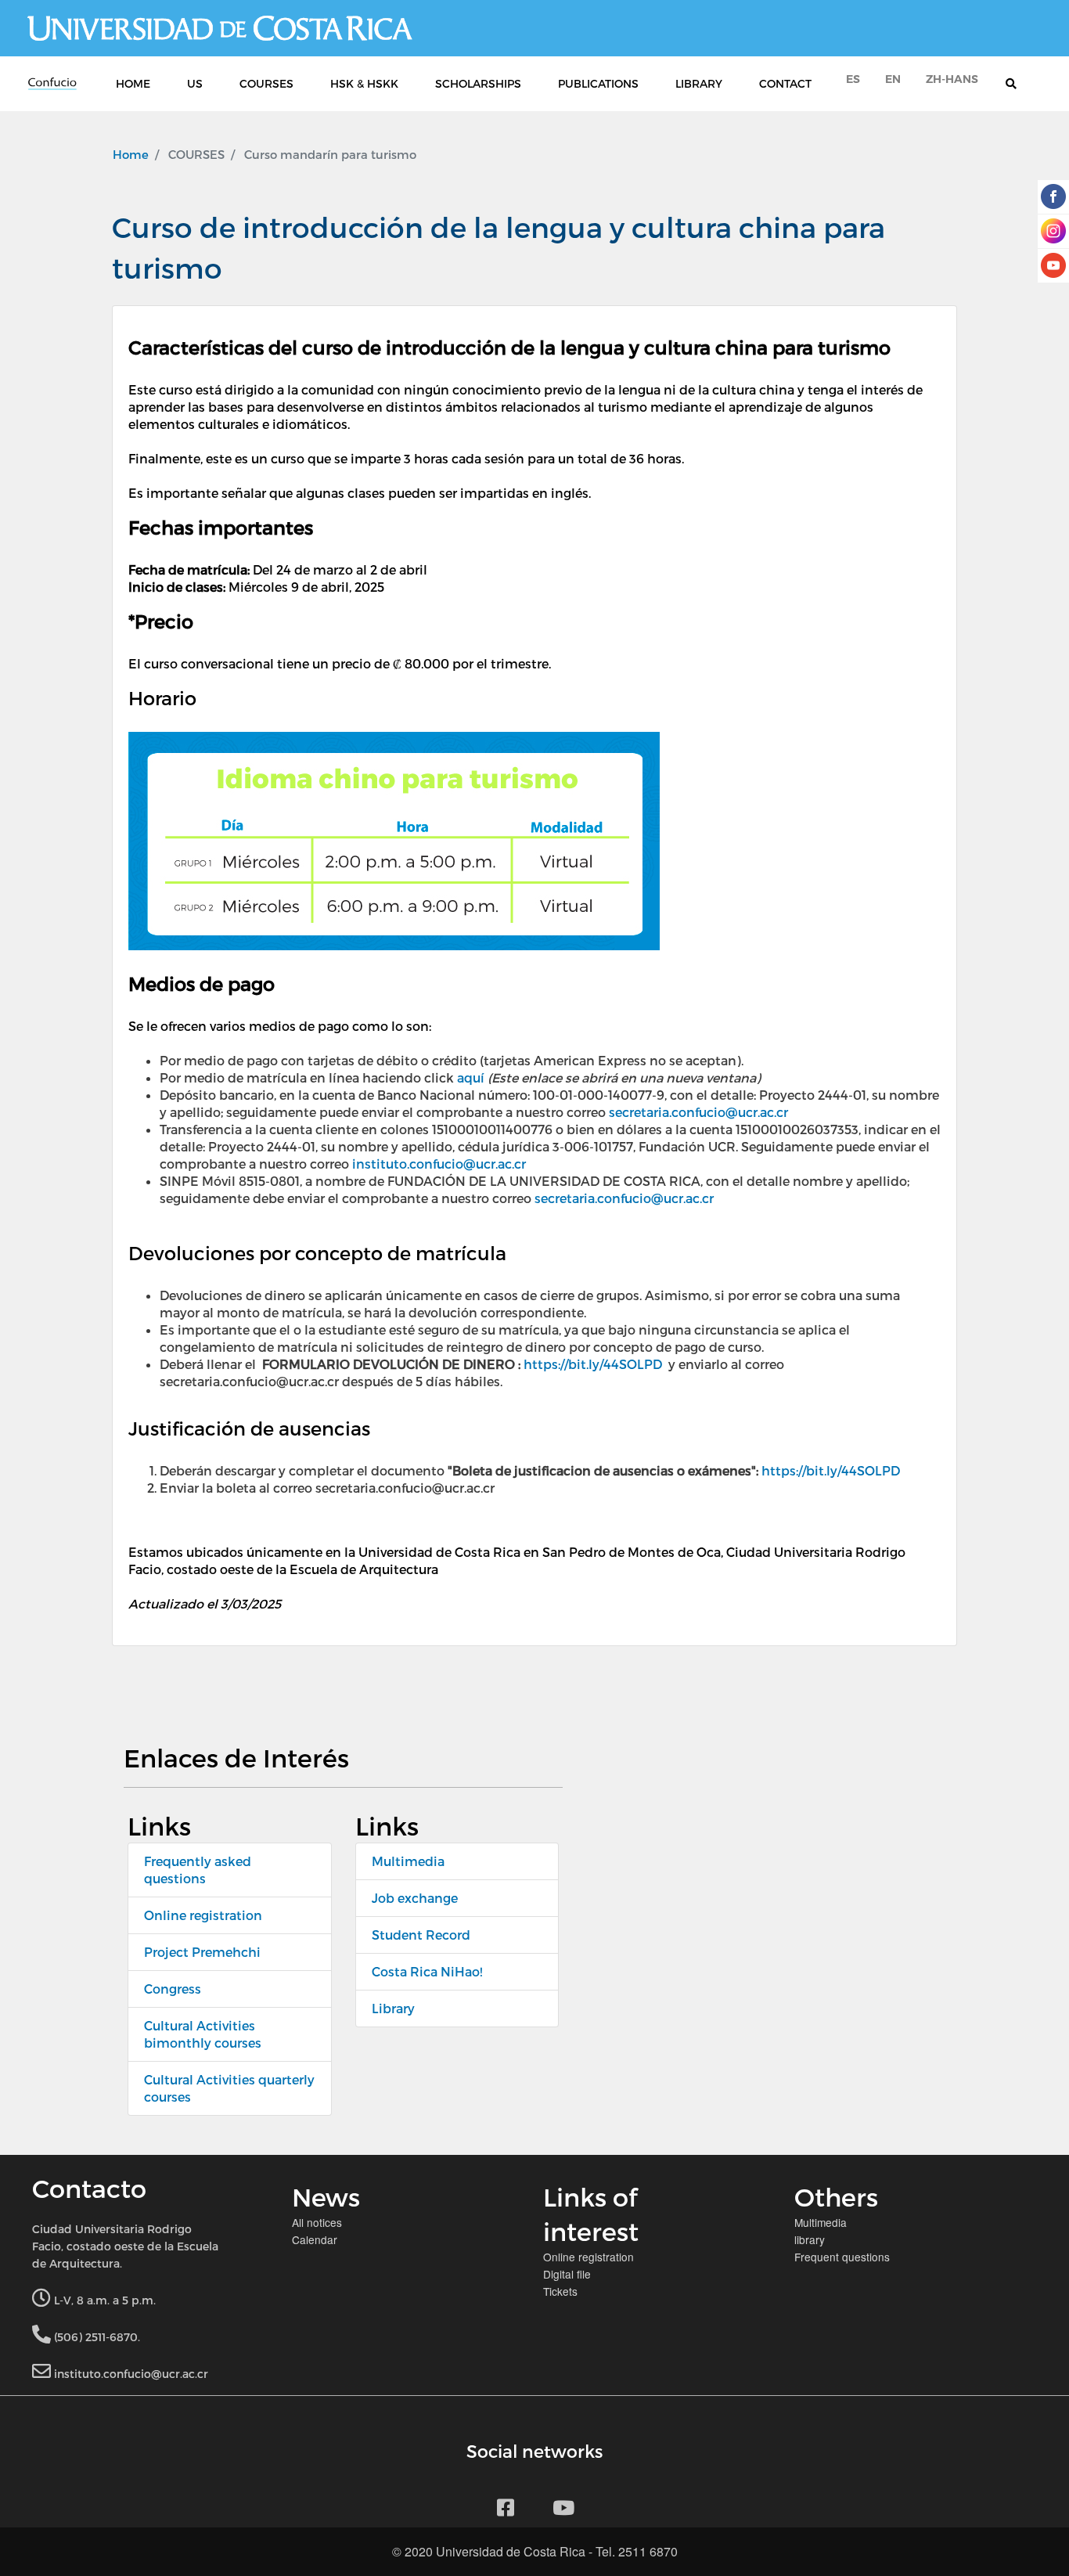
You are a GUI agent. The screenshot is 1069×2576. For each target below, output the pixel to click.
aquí (471, 1077)
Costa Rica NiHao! (427, 1971)
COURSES (266, 83)
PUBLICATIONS (598, 83)
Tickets (560, 2291)
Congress (173, 1989)
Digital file (567, 2274)
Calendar (315, 2239)
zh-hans (952, 79)
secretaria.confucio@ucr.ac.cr (698, 1112)
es (853, 79)
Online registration (203, 1915)
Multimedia (408, 1861)
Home (131, 154)
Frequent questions (842, 2257)
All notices (317, 2222)
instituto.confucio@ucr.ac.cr (439, 1164)
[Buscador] (1019, 84)
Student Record (421, 1935)
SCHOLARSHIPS (478, 83)
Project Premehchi (202, 1952)
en (893, 79)
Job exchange (415, 1898)
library (810, 2239)
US (195, 83)
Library (393, 2008)
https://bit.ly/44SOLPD (593, 1364)
